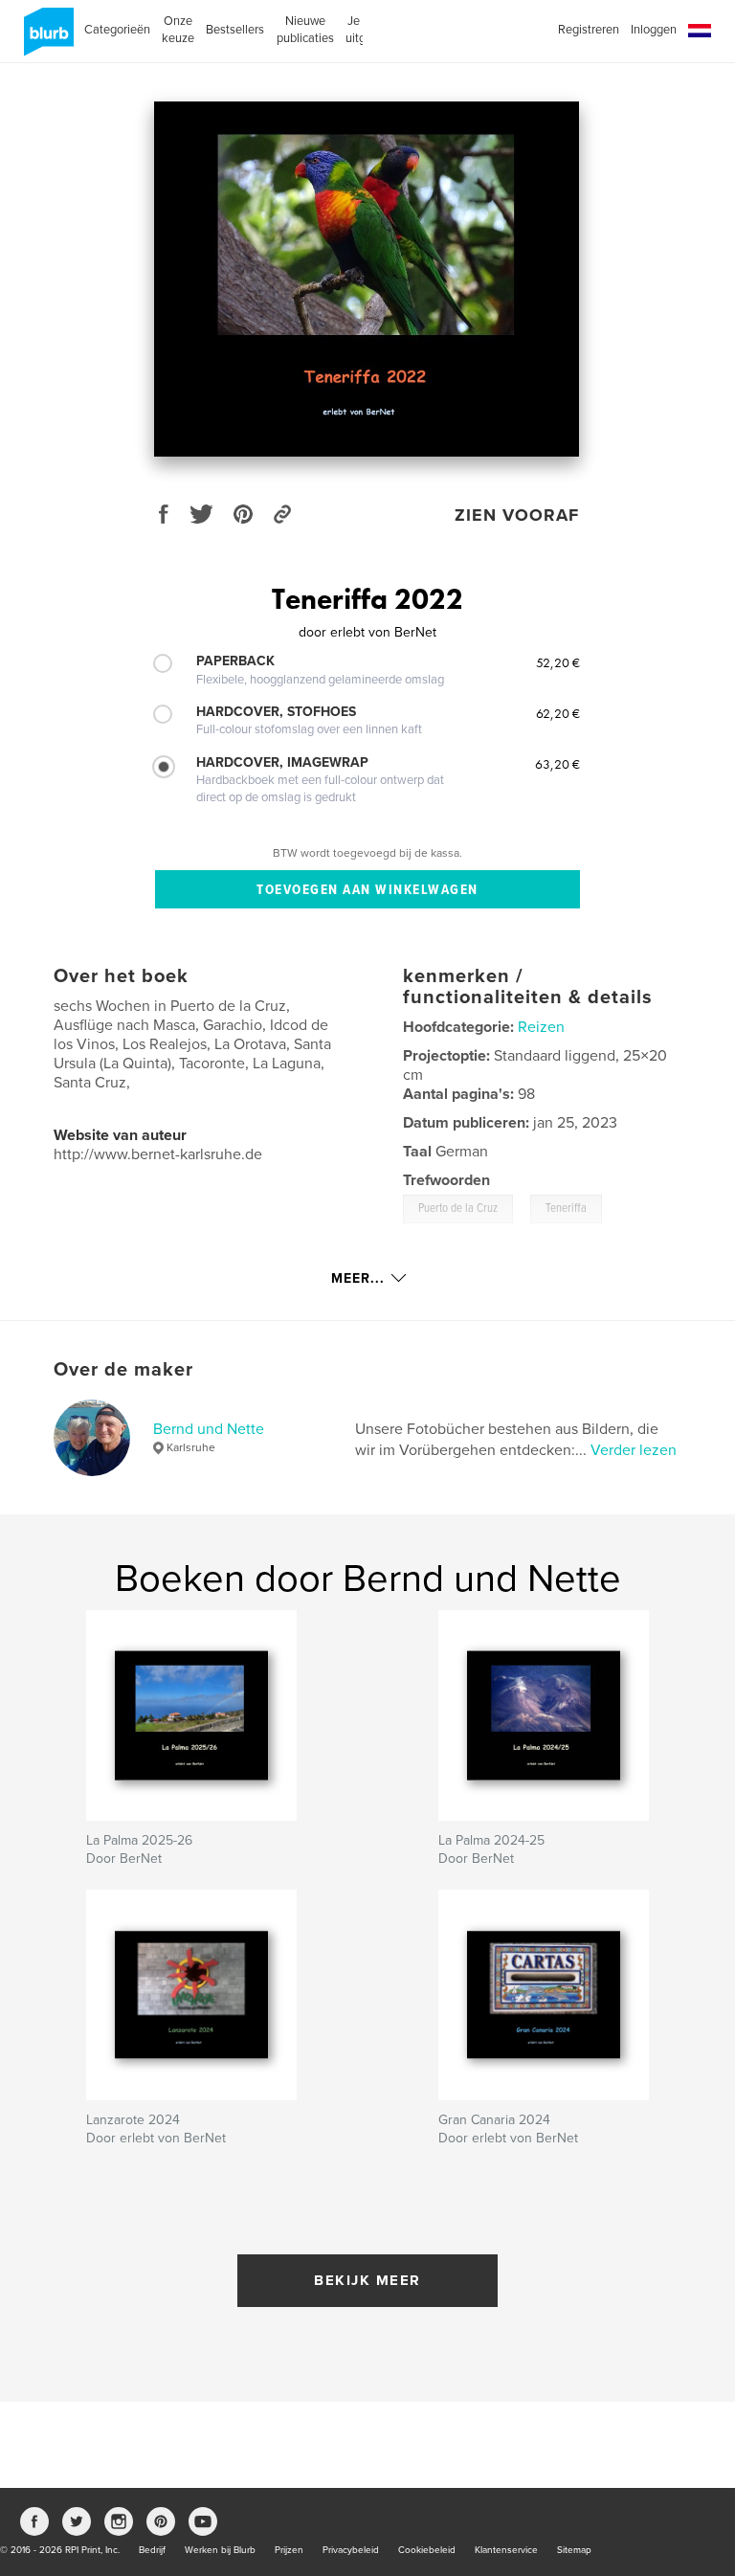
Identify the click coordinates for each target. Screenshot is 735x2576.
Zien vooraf (517, 515)
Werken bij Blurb (220, 2550)
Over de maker (123, 1370)
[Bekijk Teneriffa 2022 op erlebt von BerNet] (367, 279)
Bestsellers (235, 30)
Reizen (541, 1027)
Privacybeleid (351, 2550)
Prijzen (289, 2550)
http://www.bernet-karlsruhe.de (158, 1154)
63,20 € (557, 764)
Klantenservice (506, 2550)
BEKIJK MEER (367, 2280)
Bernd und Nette (209, 1429)
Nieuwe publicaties (305, 30)
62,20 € (558, 713)
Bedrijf (152, 2550)
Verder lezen (634, 1450)
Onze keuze (178, 30)
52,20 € (558, 662)
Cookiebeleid (427, 2550)
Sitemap (574, 2550)
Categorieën (117, 30)
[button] (700, 31)
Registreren (589, 30)
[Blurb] (45, 39)
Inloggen (654, 30)
